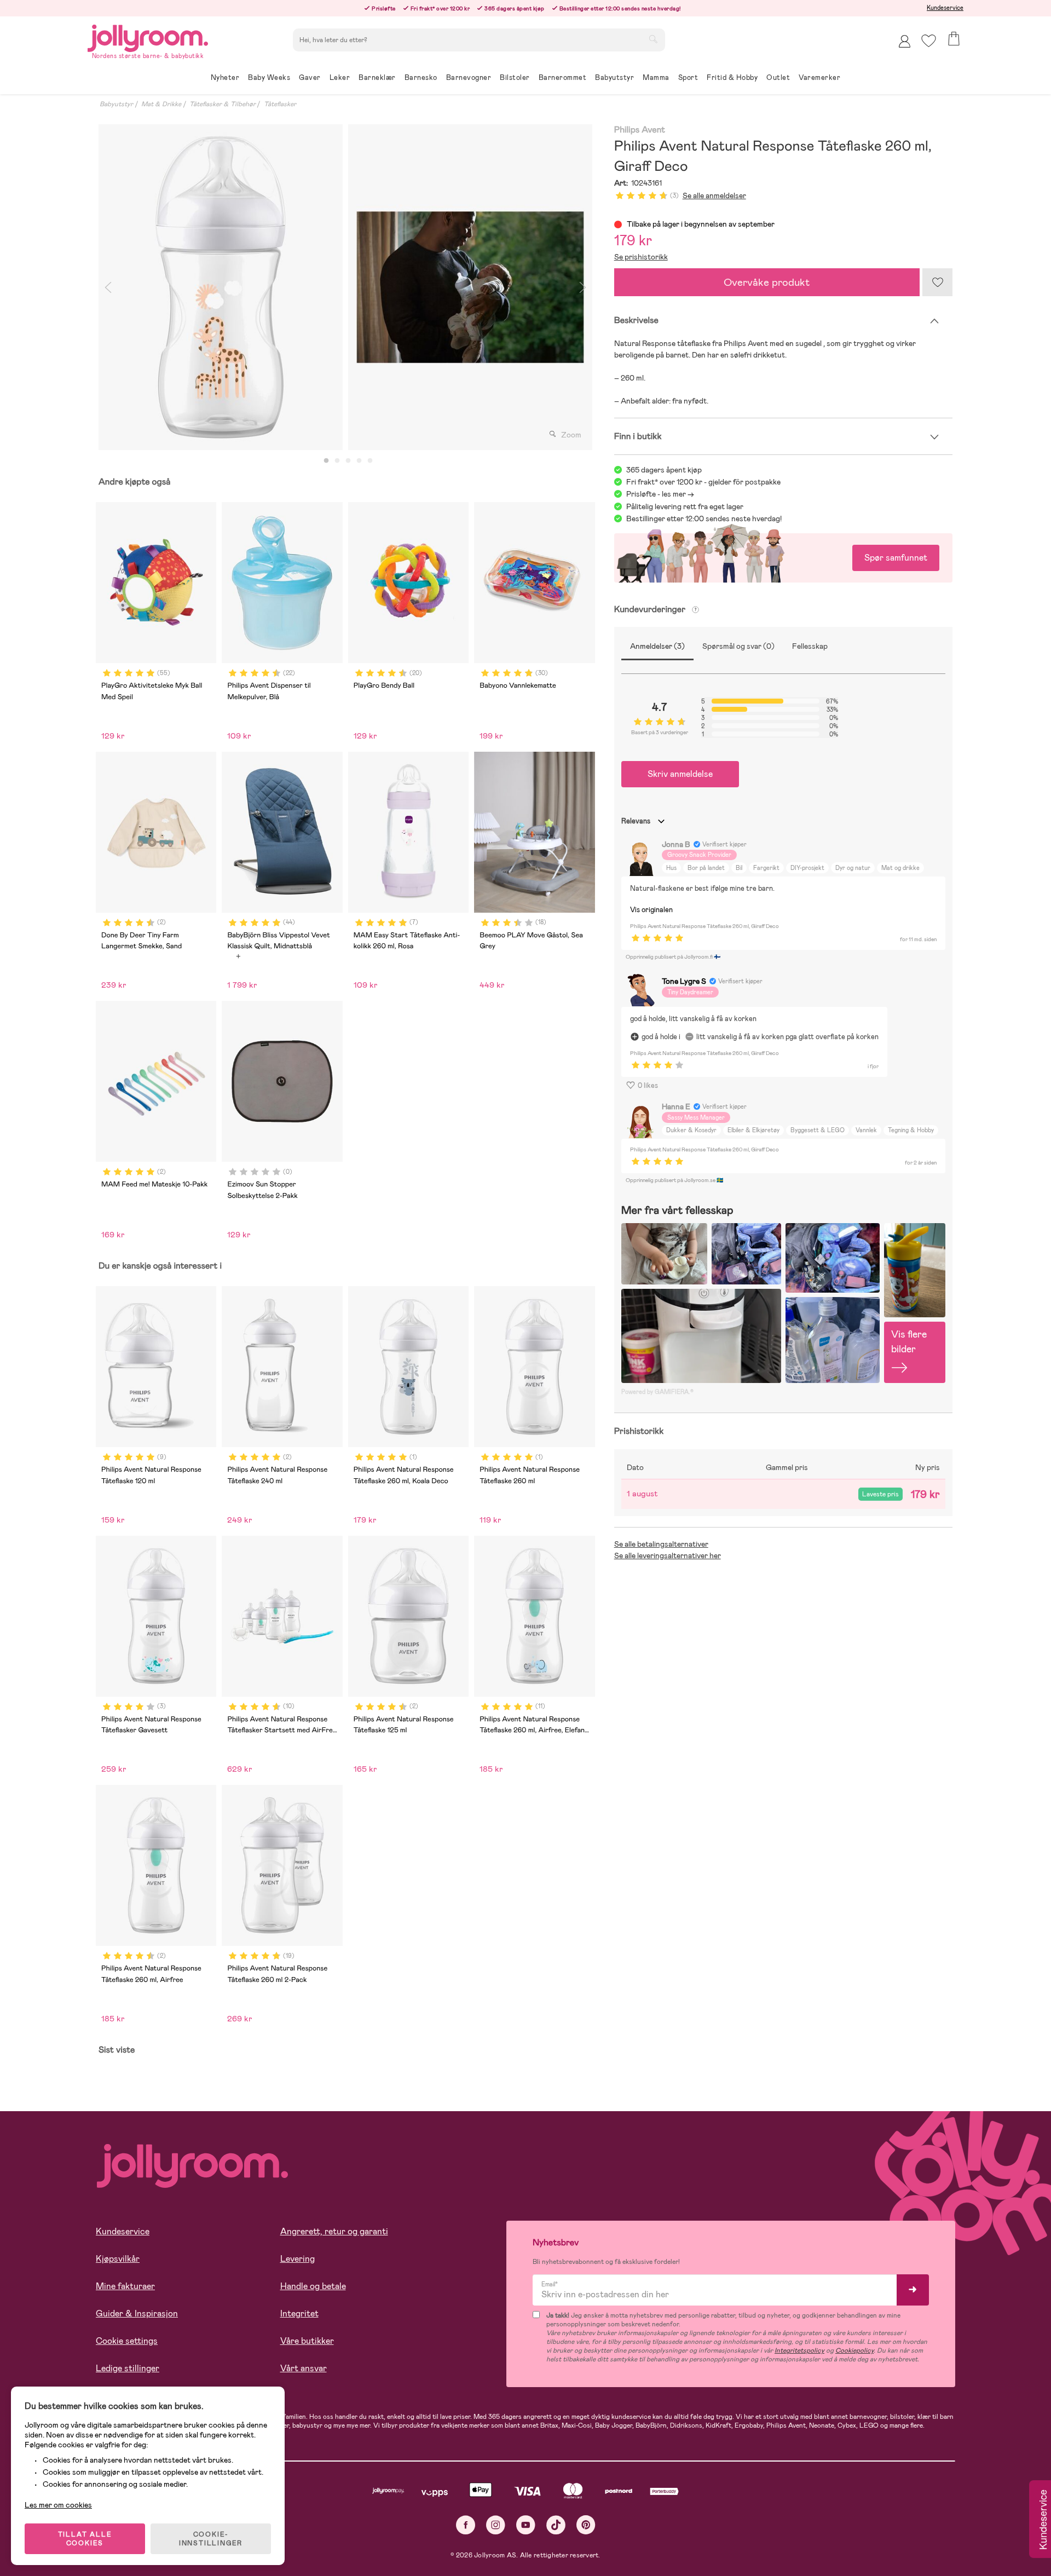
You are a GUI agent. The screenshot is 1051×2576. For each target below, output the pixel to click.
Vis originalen (651, 910)
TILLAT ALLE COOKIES (85, 2539)
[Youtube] (526, 2525)
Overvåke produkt (767, 282)
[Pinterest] (586, 2525)
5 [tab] (370, 461)
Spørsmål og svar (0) (738, 646)
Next (583, 287)
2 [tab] (337, 461)
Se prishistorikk (641, 257)
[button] (929, 41)
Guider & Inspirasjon (137, 2313)
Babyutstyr (116, 104)
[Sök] (653, 39)
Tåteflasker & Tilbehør (223, 104)
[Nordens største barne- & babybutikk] (148, 36)
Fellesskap (810, 646)
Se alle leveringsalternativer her (668, 1555)
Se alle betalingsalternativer (661, 1544)
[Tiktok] (556, 2525)
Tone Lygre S (684, 981)
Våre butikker (307, 2341)
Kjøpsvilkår (118, 2259)
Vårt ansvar (304, 2368)
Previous (108, 287)
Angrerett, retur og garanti (334, 2231)
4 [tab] (359, 461)
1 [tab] (326, 461)
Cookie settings (127, 2341)
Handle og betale (313, 2286)
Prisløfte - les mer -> (660, 494)
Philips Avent (640, 130)
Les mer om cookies (58, 2505)
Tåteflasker (280, 104)
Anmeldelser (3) (657, 646)
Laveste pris (880, 1494)
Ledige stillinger (128, 2368)
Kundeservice (945, 8)
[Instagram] (496, 2525)
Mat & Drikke (161, 104)
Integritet (299, 2313)
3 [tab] (348, 461)
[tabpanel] (221, 287)
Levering (298, 2259)
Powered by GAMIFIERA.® (657, 1392)
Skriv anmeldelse (680, 774)
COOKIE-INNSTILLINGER (211, 2539)
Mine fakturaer (125, 2286)
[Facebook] (466, 2525)
